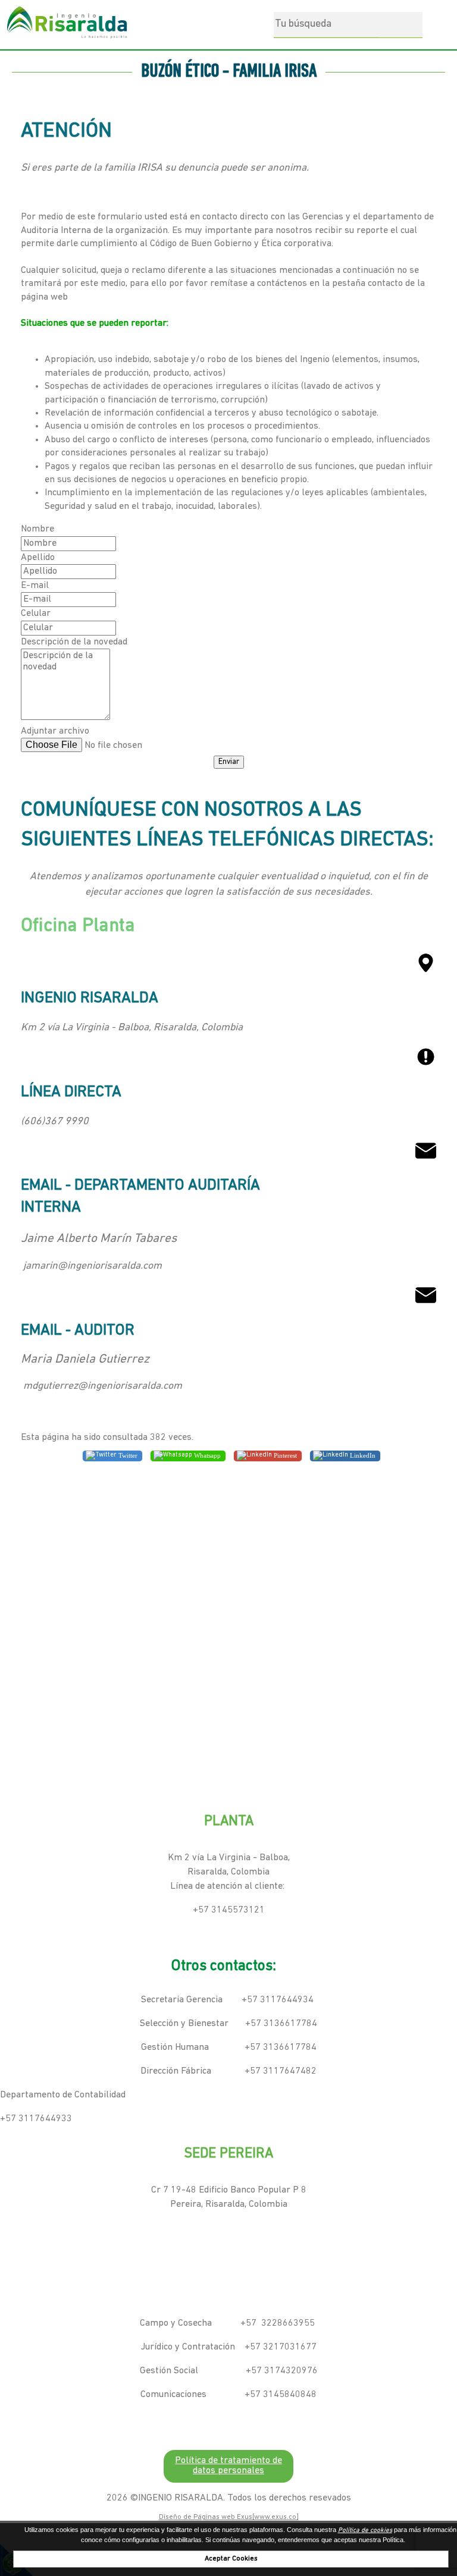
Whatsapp (206, 1455)
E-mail (35, 586)
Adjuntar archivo (55, 731)
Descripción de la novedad (74, 642)
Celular (36, 614)
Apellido (38, 558)
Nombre (37, 529)
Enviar (229, 762)
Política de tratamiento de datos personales (228, 2466)
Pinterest (284, 1455)
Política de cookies (365, 2531)
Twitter (127, 1455)
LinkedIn (362, 1455)
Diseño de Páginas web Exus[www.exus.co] (229, 2517)
